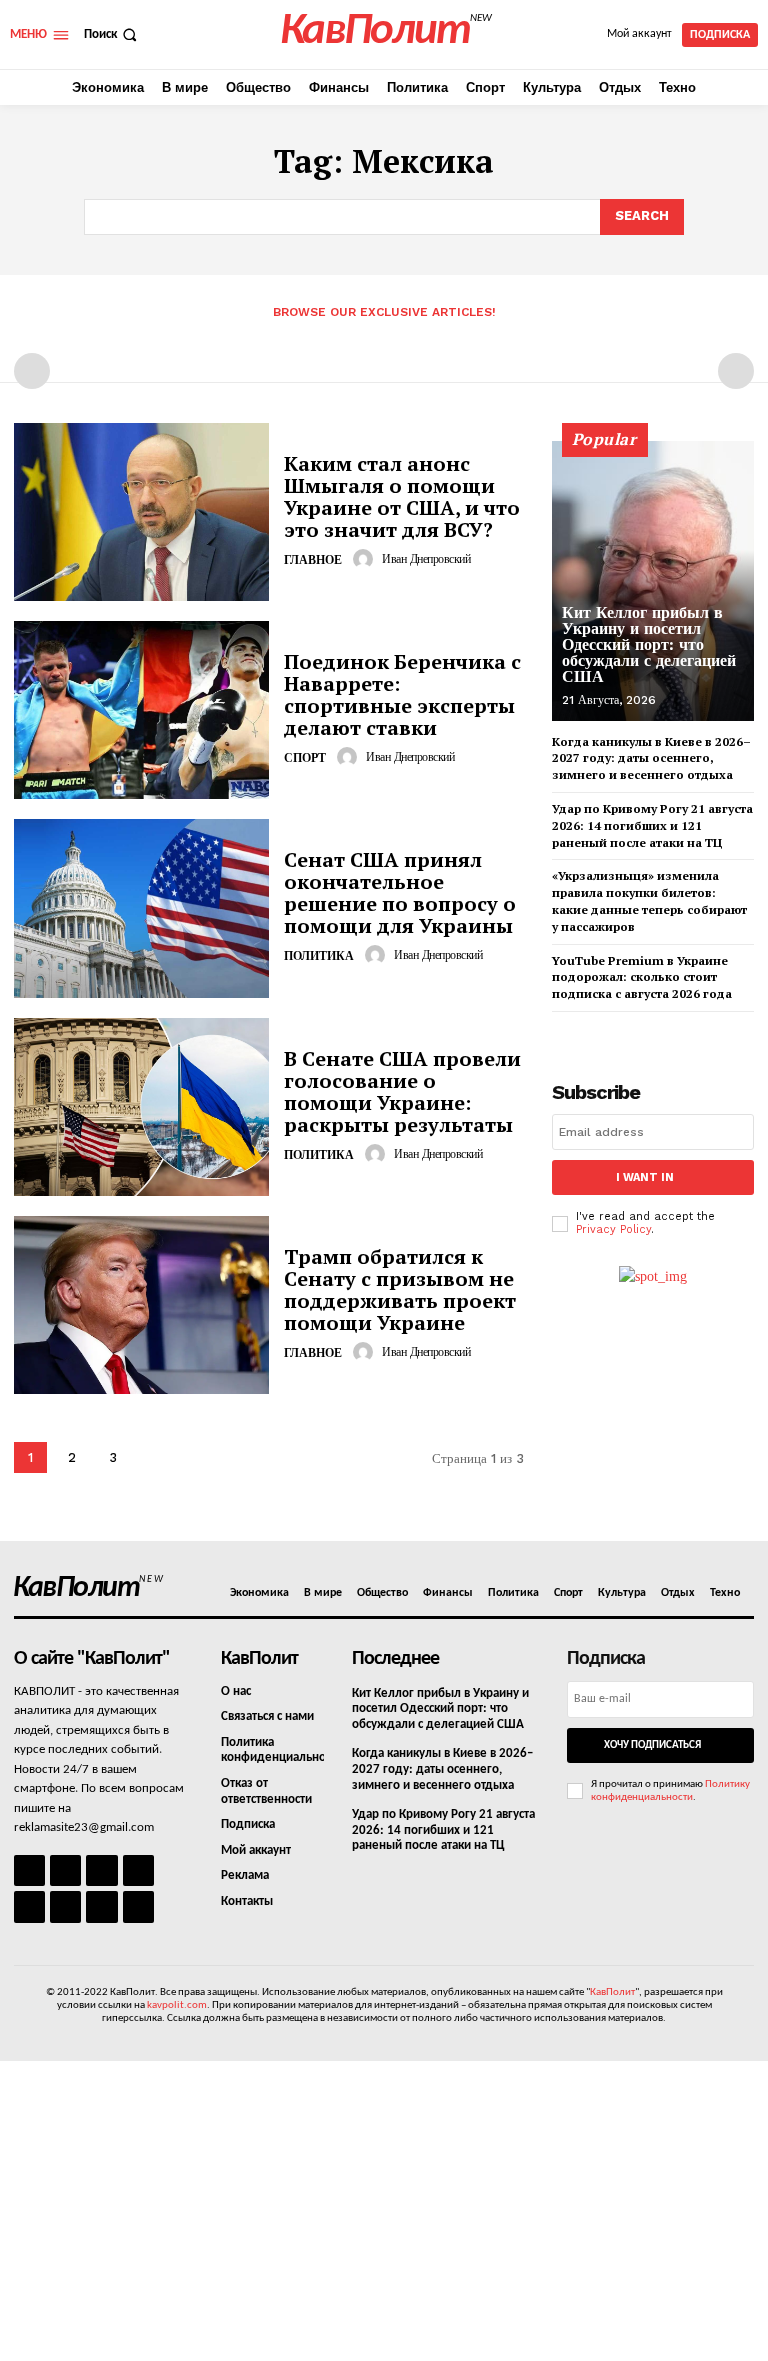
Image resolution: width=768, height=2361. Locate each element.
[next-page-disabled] (736, 371)
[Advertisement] (384, 2211)
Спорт (305, 758)
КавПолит (612, 1992)
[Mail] (101, 1870)
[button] (112, 34)
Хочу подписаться (652, 1745)
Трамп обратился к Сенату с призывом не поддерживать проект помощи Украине (400, 1289)
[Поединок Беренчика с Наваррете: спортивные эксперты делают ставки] (141, 710)
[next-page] (153, 1457)
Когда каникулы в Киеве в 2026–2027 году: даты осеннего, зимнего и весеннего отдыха (651, 758)
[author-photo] (366, 559)
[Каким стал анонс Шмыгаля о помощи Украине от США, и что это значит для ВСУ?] (141, 512)
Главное (313, 560)
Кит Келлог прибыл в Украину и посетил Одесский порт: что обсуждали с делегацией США (649, 644)
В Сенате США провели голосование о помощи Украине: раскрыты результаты (402, 1091)
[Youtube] (138, 1906)
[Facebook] (29, 1870)
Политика (319, 956)
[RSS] (138, 1870)
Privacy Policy (613, 1229)
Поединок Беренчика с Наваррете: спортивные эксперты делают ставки (402, 694)
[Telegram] (29, 1906)
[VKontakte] (101, 1906)
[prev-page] (32, 371)
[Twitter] (65, 1906)
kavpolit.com (177, 2005)
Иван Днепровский (426, 559)
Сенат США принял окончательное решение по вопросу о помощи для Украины (400, 892)
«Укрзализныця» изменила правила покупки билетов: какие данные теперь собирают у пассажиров (649, 900)
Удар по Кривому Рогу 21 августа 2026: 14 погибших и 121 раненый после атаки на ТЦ (652, 825)
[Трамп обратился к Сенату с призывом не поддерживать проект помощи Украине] (141, 1305)
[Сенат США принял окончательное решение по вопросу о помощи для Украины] (141, 908)
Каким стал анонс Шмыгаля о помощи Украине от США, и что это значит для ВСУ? (402, 496)
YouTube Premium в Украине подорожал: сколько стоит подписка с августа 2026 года (642, 977)
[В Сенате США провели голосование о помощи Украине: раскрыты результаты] (141, 1107)
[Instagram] (65, 1870)
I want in (645, 1177)
